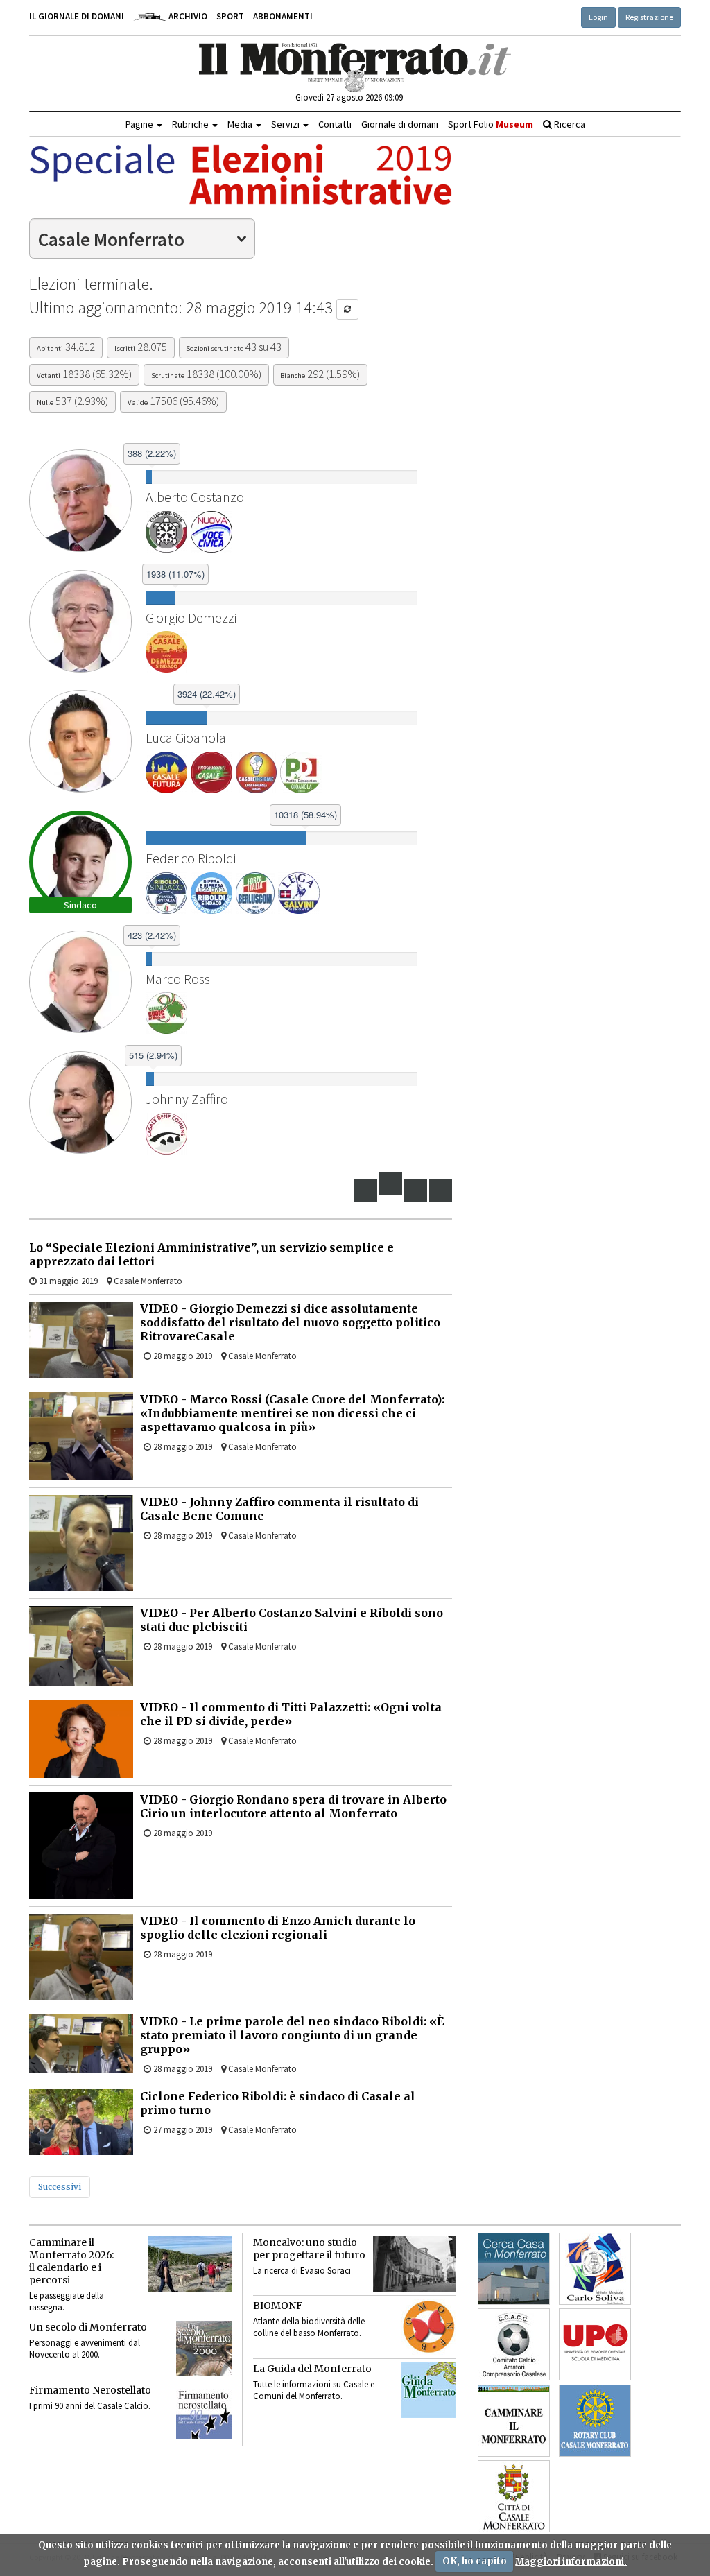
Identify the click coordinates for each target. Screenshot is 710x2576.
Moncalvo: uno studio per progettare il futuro (309, 2249)
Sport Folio (491, 124)
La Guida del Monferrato (312, 2369)
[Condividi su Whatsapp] (441, 1190)
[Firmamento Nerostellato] (204, 2412)
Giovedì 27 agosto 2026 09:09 (349, 97)
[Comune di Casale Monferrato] (514, 2496)
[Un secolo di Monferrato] (204, 2349)
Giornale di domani (400, 124)
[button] (347, 309)
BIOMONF (278, 2306)
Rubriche (191, 124)
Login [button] (598, 17)
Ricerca (569, 124)
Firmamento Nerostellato (90, 2390)
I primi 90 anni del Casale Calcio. (90, 2406)
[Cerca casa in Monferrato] (514, 2269)
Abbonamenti (283, 16)
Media (241, 124)
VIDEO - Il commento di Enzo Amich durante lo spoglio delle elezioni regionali (278, 1928)
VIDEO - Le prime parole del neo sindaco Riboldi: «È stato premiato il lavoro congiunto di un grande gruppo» (292, 2035)
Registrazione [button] (649, 17)
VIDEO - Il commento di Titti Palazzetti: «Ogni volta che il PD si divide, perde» (291, 1714)
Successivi (60, 2187)
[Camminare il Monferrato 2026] (190, 2264)
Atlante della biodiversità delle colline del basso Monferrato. (309, 2327)
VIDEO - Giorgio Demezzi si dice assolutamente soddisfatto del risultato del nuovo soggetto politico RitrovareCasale (290, 1322)
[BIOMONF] (428, 2327)
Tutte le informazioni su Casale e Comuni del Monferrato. (314, 2390)
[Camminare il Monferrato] (514, 2421)
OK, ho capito (475, 2561)
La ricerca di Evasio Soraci (302, 2271)
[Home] (355, 67)
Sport (230, 16)
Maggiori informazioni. (571, 2561)
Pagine (140, 124)
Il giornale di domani (77, 16)
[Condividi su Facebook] (366, 1190)
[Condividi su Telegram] (416, 1190)
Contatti (335, 124)
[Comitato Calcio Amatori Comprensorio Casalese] (514, 2344)
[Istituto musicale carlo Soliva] (595, 2269)
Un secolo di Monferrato (88, 2327)
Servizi (286, 124)
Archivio (187, 16)
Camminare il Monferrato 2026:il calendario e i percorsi (71, 2261)
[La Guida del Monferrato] (428, 2390)
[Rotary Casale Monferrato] (595, 2421)
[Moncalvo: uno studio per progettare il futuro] (415, 2264)
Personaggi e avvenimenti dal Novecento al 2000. (85, 2349)
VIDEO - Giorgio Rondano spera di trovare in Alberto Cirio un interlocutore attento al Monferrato (293, 1806)
